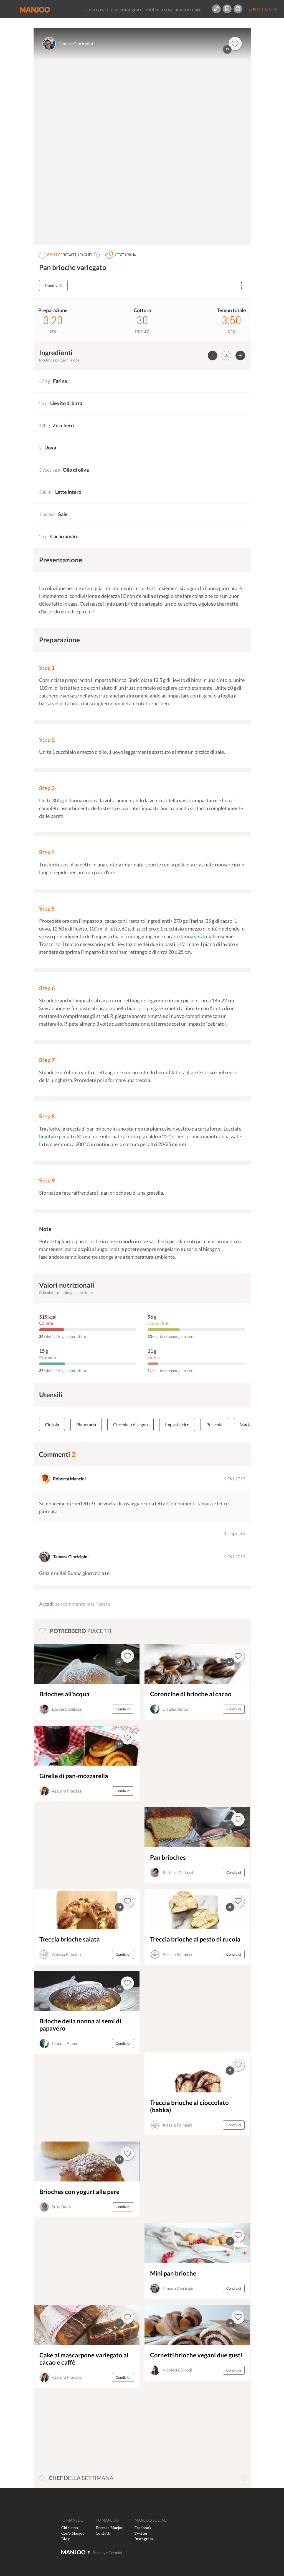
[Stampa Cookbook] (238, 9)
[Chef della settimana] (244, 2478)
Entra (271, 9)
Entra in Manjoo (110, 2528)
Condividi (53, 285)
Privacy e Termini (107, 2553)
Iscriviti (255, 9)
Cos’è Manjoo (73, 2533)
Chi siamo (70, 2528)
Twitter (141, 2533)
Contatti (103, 2533)
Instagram (144, 2539)
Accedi (46, 1604)
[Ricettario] (227, 9)
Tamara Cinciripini (76, 43)
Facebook (143, 2528)
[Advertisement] (183, 1763)
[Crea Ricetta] (216, 9)
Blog (65, 2539)
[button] (97, 255)
